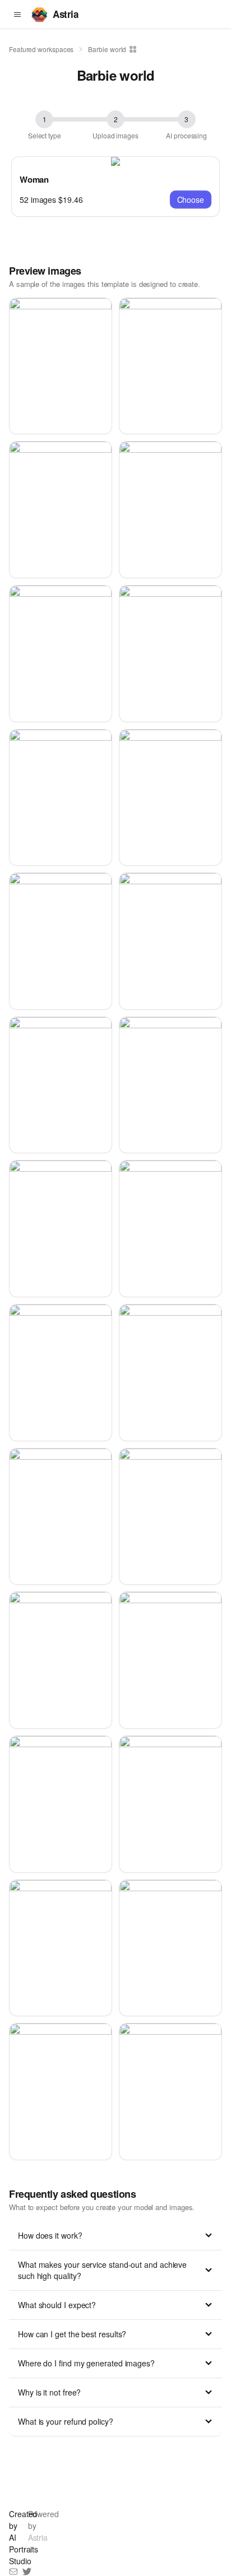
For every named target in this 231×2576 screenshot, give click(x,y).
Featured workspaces (41, 49)
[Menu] (17, 15)
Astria (65, 14)
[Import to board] (132, 49)
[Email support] (13, 2572)
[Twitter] (27, 2572)
